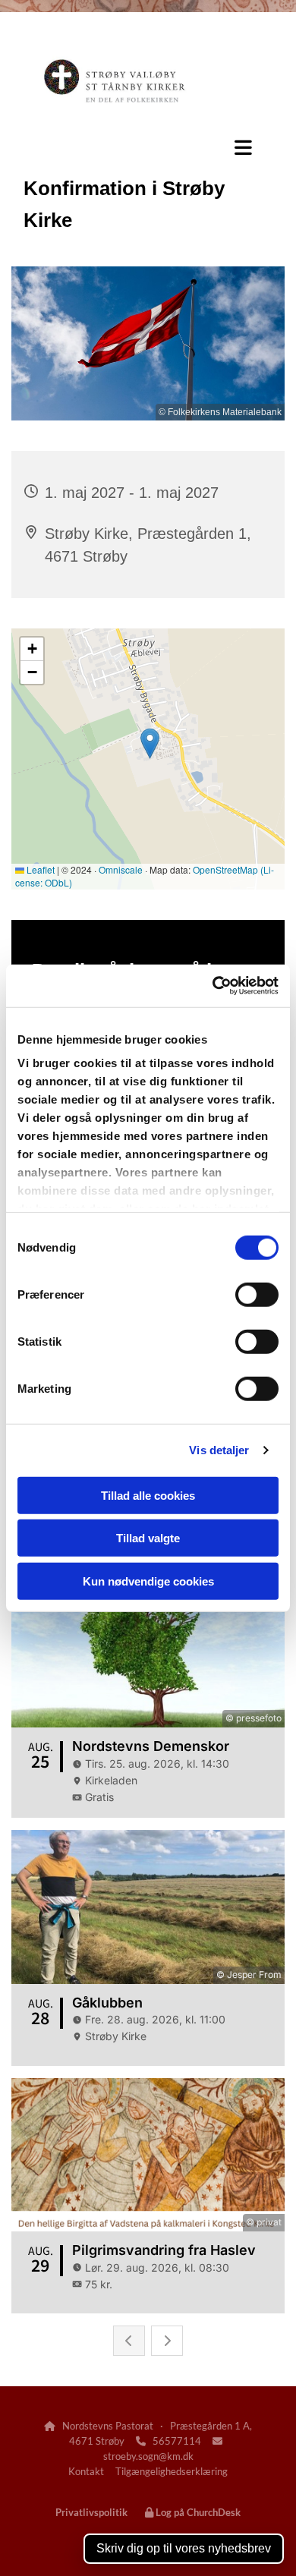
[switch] (257, 1294)
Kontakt (86, 2471)
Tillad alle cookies (148, 1495)
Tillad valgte (148, 1538)
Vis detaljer (219, 1450)
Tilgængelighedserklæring (172, 2471)
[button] (148, 150)
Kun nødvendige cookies (148, 1581)
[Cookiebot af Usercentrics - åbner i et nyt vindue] (213, 986)
